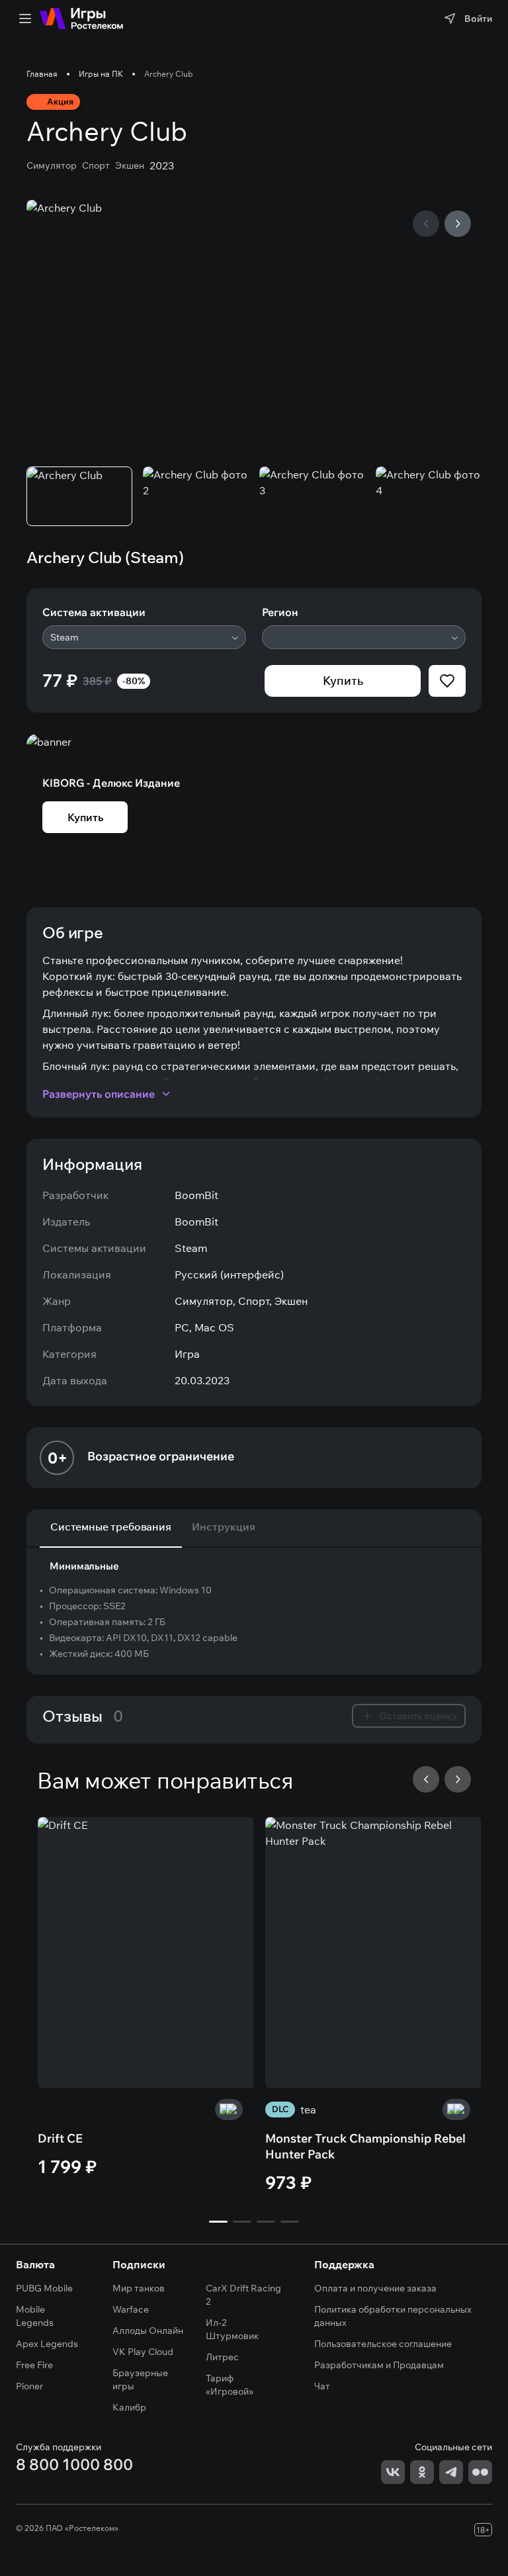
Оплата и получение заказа (375, 2288)
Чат (322, 2386)
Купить (343, 681)
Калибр (129, 2407)
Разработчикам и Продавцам (379, 2365)
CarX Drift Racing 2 (243, 2295)
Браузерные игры (140, 2379)
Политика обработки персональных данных (393, 2316)
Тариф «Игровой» (230, 2385)
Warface (131, 2309)
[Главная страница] (81, 19)
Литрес (222, 2357)
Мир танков (139, 2288)
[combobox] (144, 637)
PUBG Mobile (44, 2288)
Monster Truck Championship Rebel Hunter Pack (365, 2146)
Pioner (29, 2386)
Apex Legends (47, 2344)
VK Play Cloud (143, 2352)
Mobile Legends (35, 2316)
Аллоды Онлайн (148, 2331)
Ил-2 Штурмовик (232, 2329)
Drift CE (60, 2138)
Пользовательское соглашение (383, 2344)
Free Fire (34, 2365)
